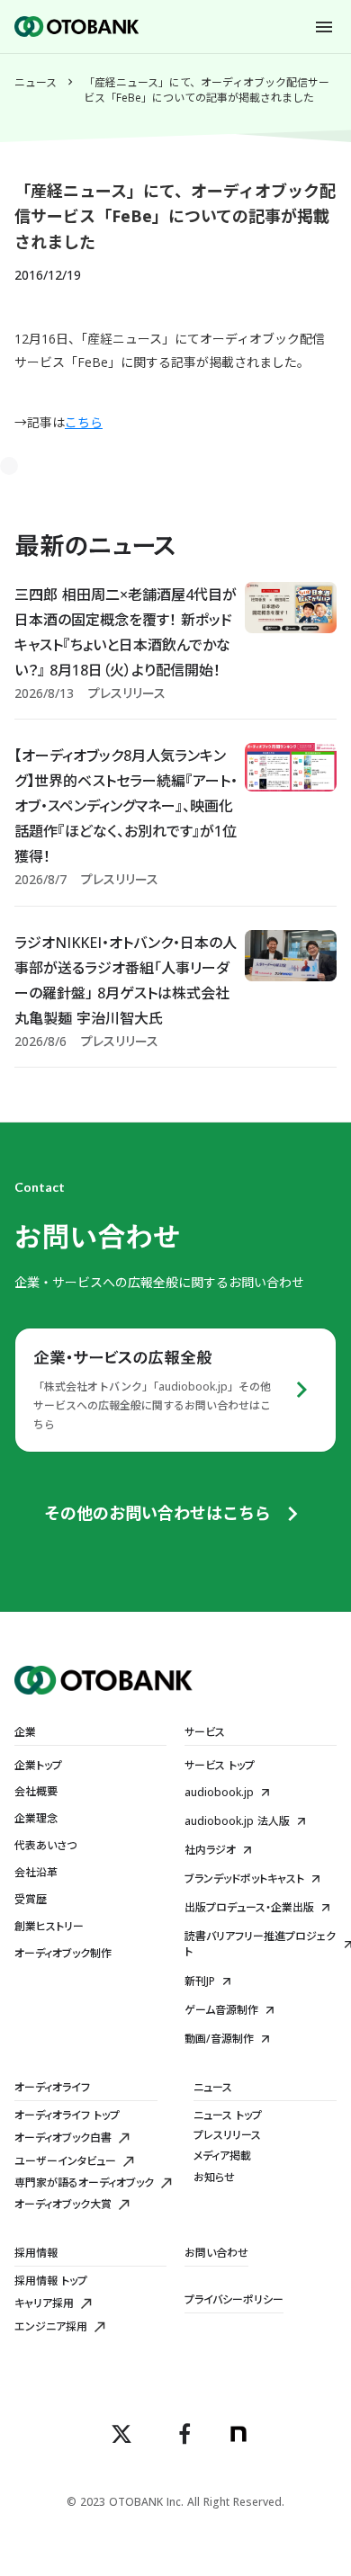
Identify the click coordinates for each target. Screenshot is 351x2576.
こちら (84, 422)
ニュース (36, 83)
